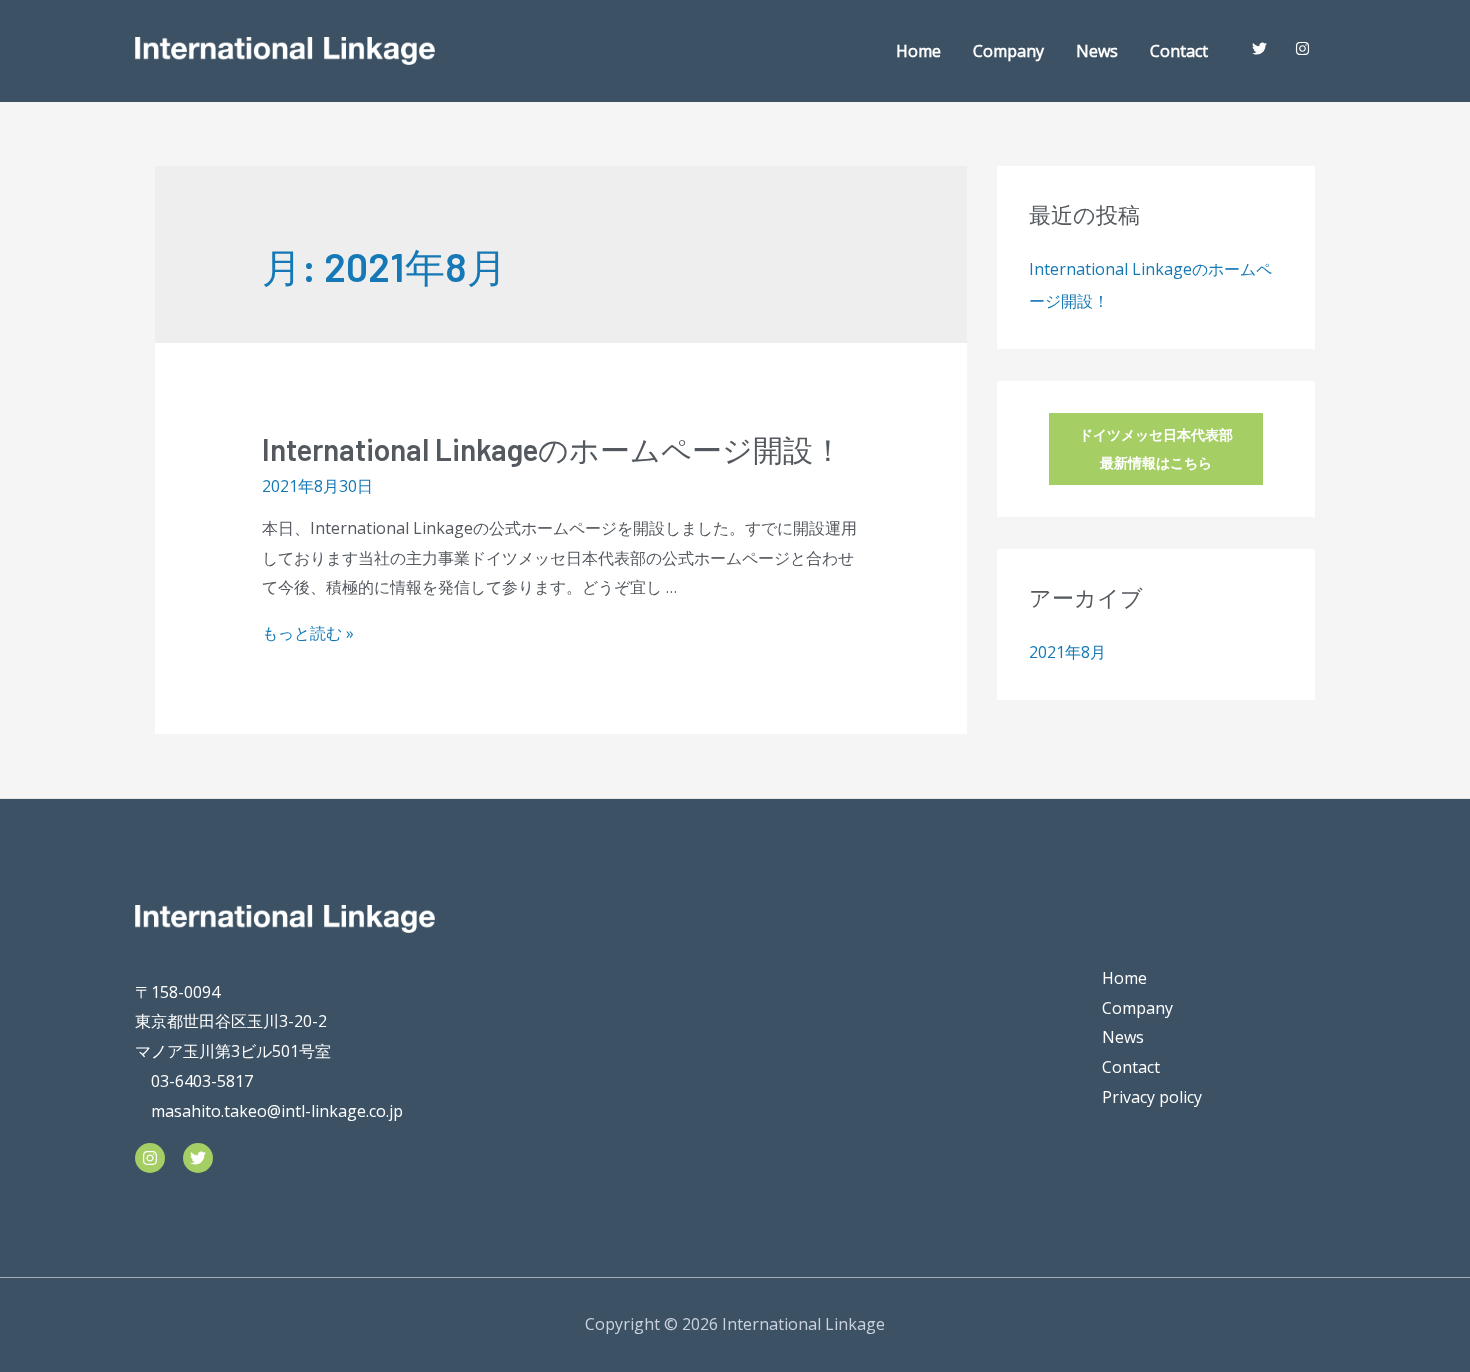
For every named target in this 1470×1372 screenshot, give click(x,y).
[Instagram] (150, 1158)
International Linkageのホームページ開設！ (552, 449)
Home (918, 51)
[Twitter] (198, 1158)
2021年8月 (1067, 652)
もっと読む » (308, 633)
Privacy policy (1152, 1097)
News (1097, 51)
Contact (1179, 51)
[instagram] (1306, 49)
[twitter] (1263, 49)
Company (1008, 51)
